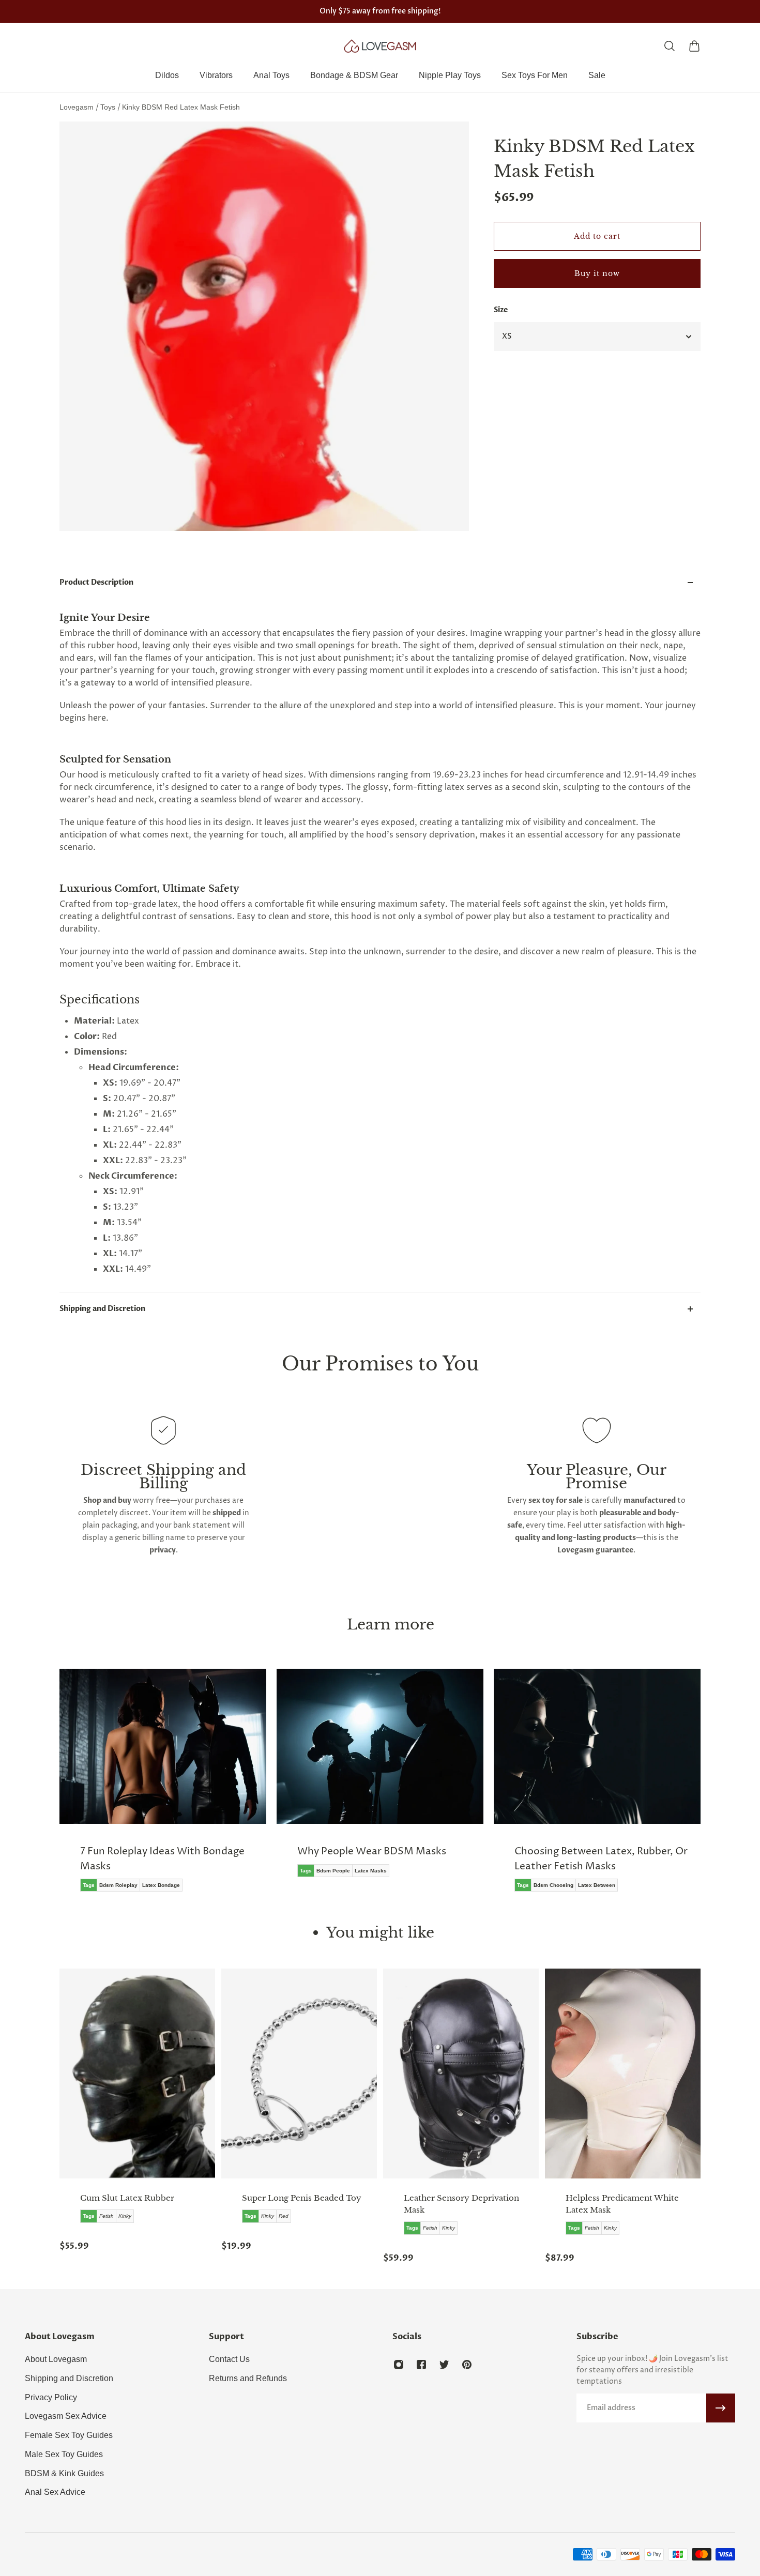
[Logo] (380, 46)
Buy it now (597, 273)
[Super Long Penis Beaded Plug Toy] (299, 2074)
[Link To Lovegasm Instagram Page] (399, 2365)
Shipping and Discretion (102, 1309)
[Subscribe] (721, 2408)
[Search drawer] (670, 46)
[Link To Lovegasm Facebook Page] (421, 2365)
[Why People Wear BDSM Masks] (380, 1780)
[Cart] (694, 46)
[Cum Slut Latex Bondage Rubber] (137, 2074)
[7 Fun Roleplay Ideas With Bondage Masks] (163, 1788)
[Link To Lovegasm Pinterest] (467, 2365)
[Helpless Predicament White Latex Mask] (623, 2074)
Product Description (96, 582)
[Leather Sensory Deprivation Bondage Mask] (461, 2074)
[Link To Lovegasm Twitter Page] (444, 2365)
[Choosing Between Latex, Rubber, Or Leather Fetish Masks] (597, 1788)
